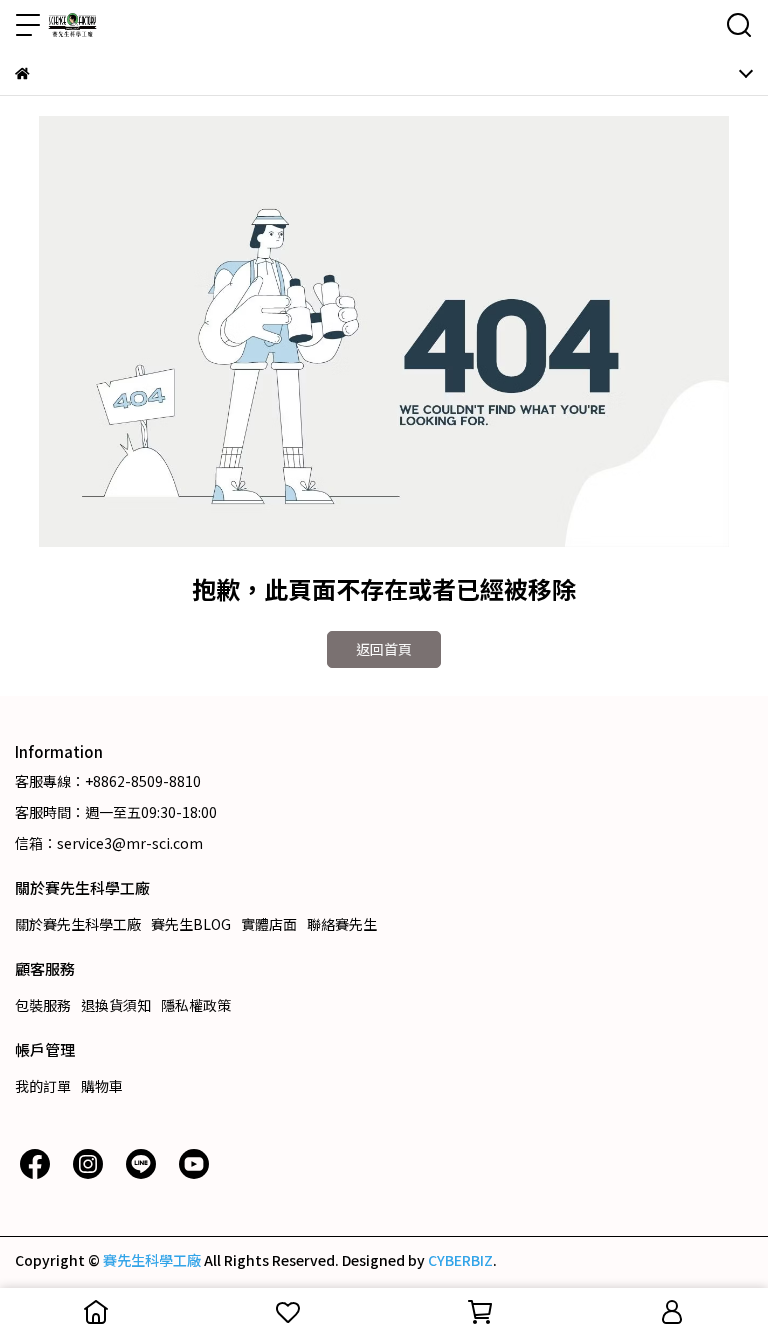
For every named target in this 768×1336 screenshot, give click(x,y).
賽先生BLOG (191, 924)
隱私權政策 (196, 1005)
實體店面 (269, 924)
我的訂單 (43, 1086)
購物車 (102, 1086)
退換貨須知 (116, 1005)
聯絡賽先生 (342, 924)
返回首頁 (384, 649)
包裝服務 (43, 1005)
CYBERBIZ (460, 1260)
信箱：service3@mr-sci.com (109, 843)
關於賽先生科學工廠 (78, 924)
